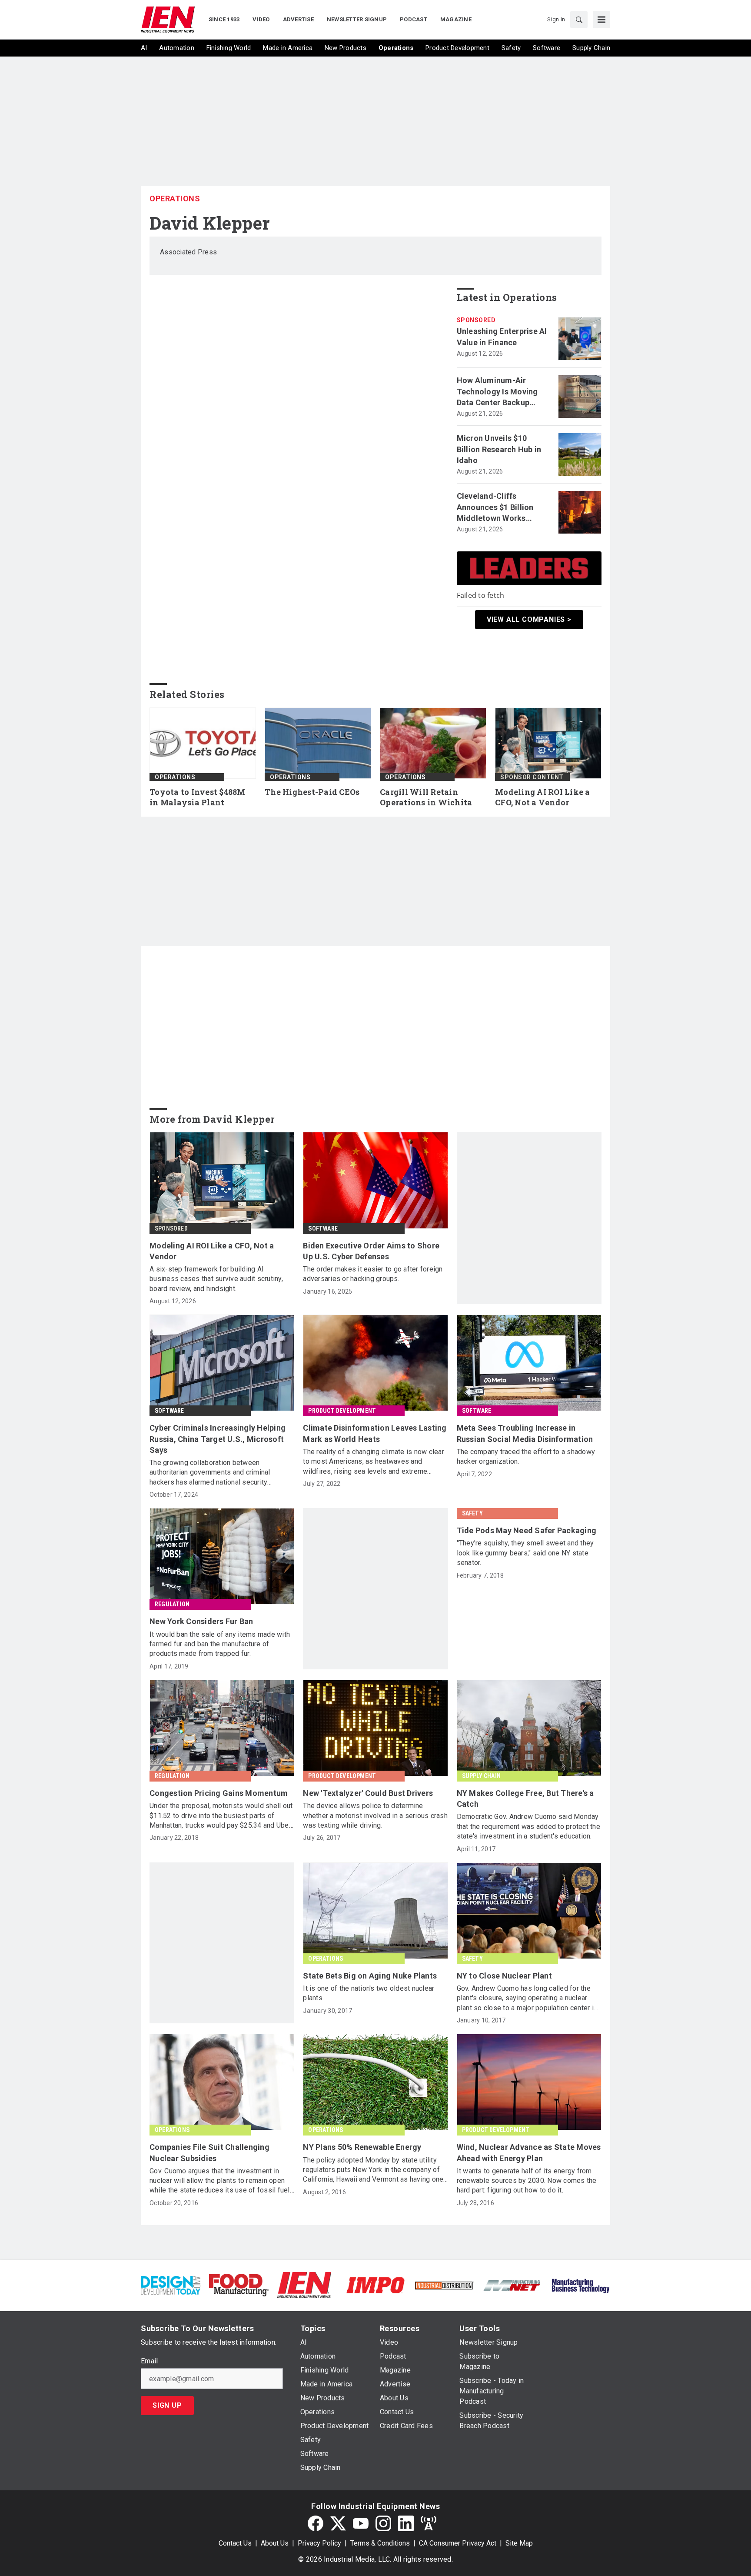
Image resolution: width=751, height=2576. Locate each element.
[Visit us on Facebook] (316, 2523)
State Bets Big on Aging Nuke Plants (370, 1976)
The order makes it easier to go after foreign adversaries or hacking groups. (373, 1274)
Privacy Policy (319, 2543)
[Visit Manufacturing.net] (512, 2285)
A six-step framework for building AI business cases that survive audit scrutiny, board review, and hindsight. (216, 1279)
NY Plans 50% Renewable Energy (362, 2147)
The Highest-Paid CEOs (312, 792)
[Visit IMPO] (375, 2284)
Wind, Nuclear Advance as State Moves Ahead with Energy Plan (529, 2152)
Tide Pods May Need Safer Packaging (527, 1530)
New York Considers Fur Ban (201, 1621)
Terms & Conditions (380, 2543)
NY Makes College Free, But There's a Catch (525, 1799)
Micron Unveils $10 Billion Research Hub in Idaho (499, 449)
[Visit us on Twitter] (338, 2523)
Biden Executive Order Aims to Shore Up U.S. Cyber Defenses (371, 1251)
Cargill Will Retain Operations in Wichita (426, 797)
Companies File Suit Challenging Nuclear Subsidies (209, 2152)
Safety (472, 1513)
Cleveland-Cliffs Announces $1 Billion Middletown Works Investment (495, 507)
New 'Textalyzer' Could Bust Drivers (368, 1793)
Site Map (519, 2543)
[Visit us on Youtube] (361, 2523)
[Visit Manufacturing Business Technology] (580, 2284)
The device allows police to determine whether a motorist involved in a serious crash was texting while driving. (375, 1815)
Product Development (342, 1411)
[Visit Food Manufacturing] (239, 2284)
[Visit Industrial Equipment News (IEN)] (304, 2284)
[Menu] (601, 20)
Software (323, 1228)
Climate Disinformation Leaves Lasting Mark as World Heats (375, 1433)
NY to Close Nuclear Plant (504, 1976)
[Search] (579, 20)
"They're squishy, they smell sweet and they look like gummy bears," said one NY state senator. (525, 1553)
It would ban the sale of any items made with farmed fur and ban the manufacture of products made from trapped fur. (220, 1644)
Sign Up (167, 2405)
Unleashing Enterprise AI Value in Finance (502, 337)
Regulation (172, 1604)
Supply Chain (481, 1776)
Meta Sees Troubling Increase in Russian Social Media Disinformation (525, 1433)
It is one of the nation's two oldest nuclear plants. (369, 1993)
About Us (275, 2543)
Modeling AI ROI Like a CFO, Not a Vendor (543, 797)
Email (149, 2361)
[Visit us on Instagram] (383, 2523)
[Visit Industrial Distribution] (444, 2285)
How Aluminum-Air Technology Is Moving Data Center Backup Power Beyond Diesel (497, 392)
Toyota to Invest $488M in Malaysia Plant (198, 797)
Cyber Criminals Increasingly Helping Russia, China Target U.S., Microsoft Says (218, 1439)
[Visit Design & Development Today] (171, 2284)
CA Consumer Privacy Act (458, 2543)
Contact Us (235, 2543)
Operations (175, 199)
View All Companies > (529, 619)
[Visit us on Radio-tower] (429, 2523)
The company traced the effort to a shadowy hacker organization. (526, 1457)
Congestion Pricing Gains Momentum (219, 1793)
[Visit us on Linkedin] (406, 2523)
